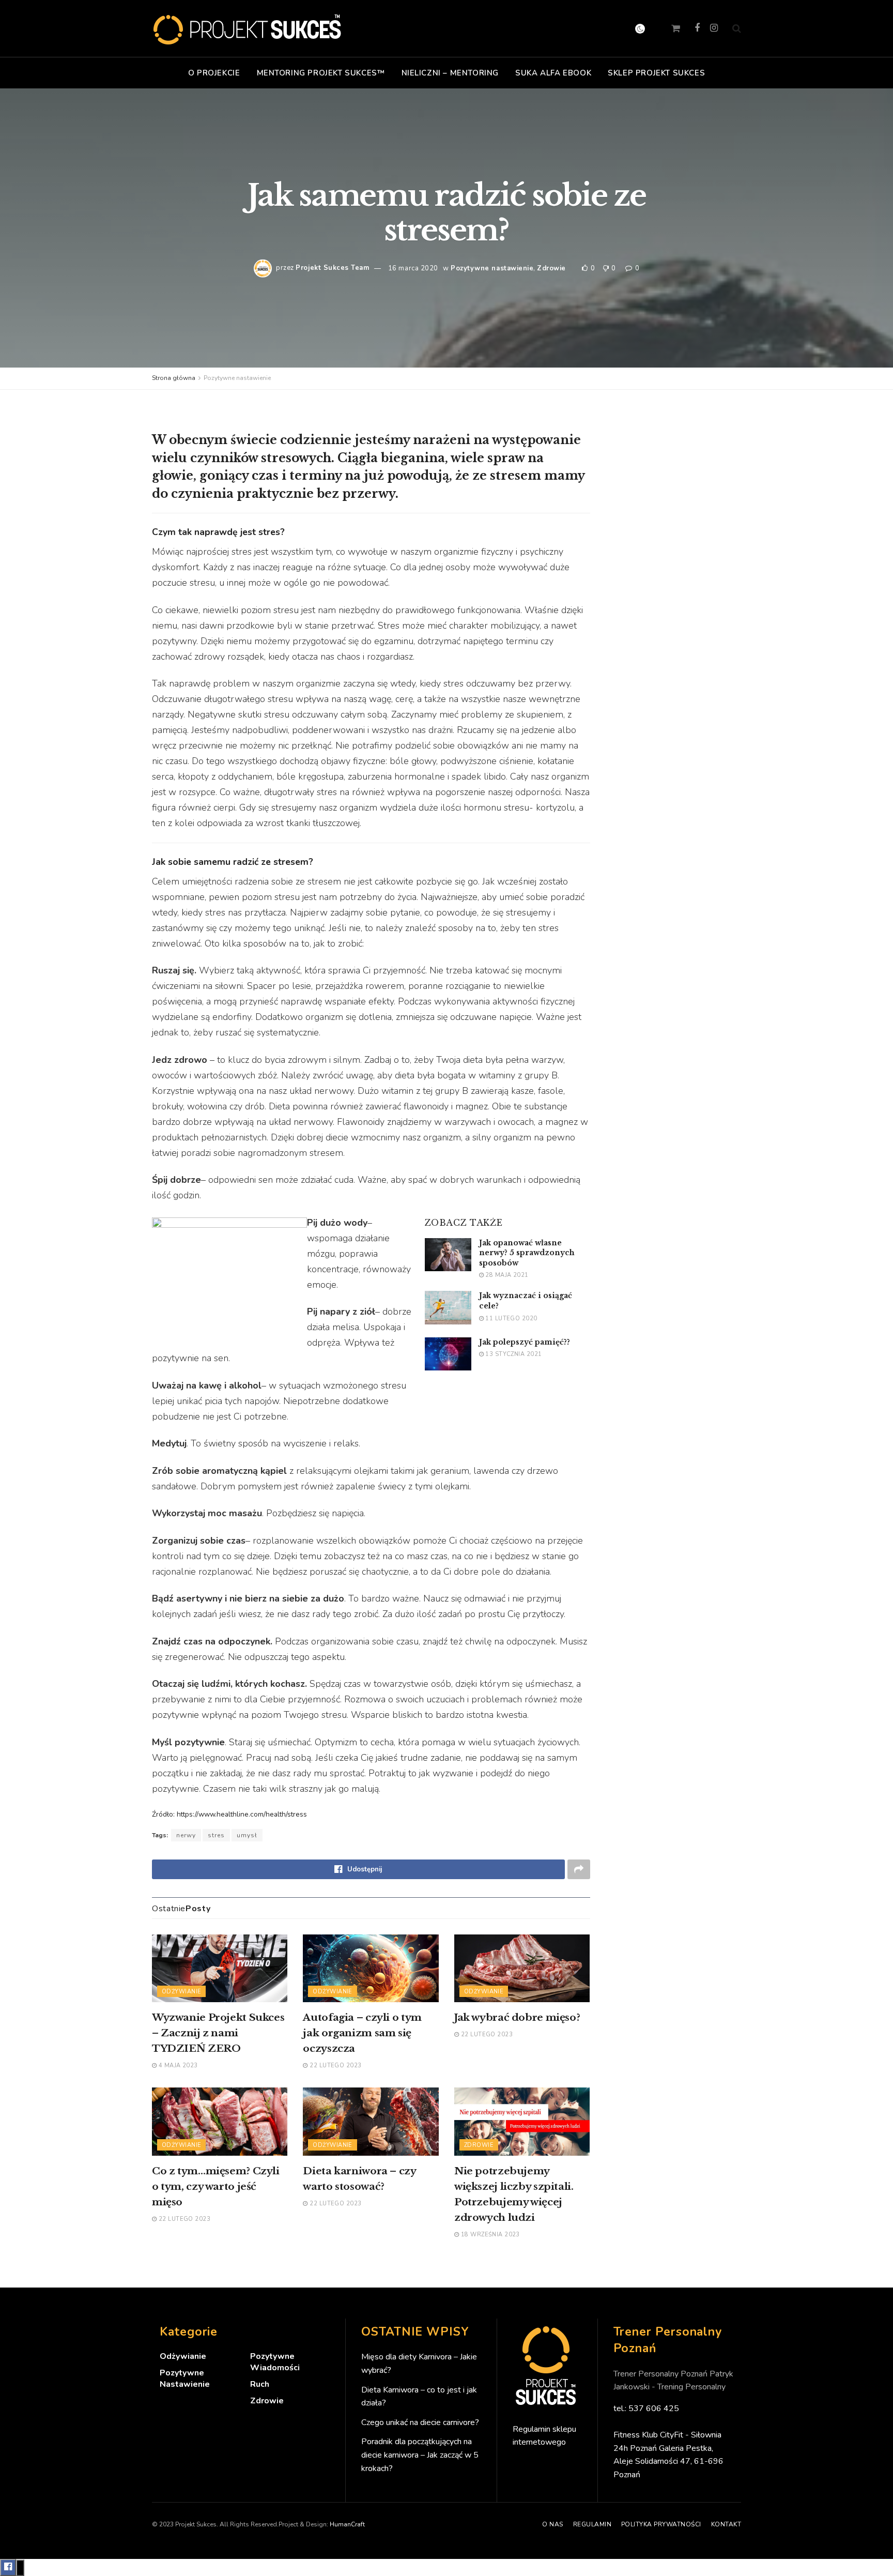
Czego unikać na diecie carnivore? (420, 2422)
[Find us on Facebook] (697, 28)
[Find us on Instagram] (714, 28)
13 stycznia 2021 (513, 1354)
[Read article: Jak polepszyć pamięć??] (448, 1354)
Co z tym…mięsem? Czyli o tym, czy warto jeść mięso (216, 2186)
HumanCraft (347, 2524)
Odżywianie (181, 1992)
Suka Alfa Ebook (553, 73)
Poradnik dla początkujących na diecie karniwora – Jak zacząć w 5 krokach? (420, 2455)
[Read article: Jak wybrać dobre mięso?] (522, 1968)
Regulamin (592, 2524)
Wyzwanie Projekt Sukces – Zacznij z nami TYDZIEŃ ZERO (218, 2033)
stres (216, 1835)
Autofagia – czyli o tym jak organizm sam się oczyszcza (362, 2033)
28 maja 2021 (506, 1275)
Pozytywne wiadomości (275, 2362)
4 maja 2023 (177, 2066)
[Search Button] (737, 28)
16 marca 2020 (413, 268)
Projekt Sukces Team (332, 268)
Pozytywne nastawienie (492, 268)
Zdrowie (551, 268)
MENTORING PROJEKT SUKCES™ (321, 73)
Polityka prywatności (661, 2524)
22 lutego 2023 (335, 2066)
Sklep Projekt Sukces (656, 73)
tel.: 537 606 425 (646, 2409)
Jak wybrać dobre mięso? (517, 2017)
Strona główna (174, 378)
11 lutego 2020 (511, 1319)
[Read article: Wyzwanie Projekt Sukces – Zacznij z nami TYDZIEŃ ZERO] (220, 1968)
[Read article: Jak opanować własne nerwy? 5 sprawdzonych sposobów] (448, 1255)
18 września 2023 (489, 2235)
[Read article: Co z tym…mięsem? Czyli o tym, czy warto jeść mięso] (220, 2121)
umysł (247, 1835)
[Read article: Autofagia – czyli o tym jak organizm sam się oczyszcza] (371, 1968)
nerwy (186, 1835)
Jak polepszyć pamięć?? (525, 1342)
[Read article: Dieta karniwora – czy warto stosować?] (371, 2121)
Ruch (260, 2384)
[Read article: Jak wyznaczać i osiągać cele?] (448, 1307)
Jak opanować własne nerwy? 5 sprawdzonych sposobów (527, 1253)
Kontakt (726, 2524)
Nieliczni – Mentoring (450, 73)
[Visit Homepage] (248, 28)
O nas (552, 2524)
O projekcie (214, 73)
